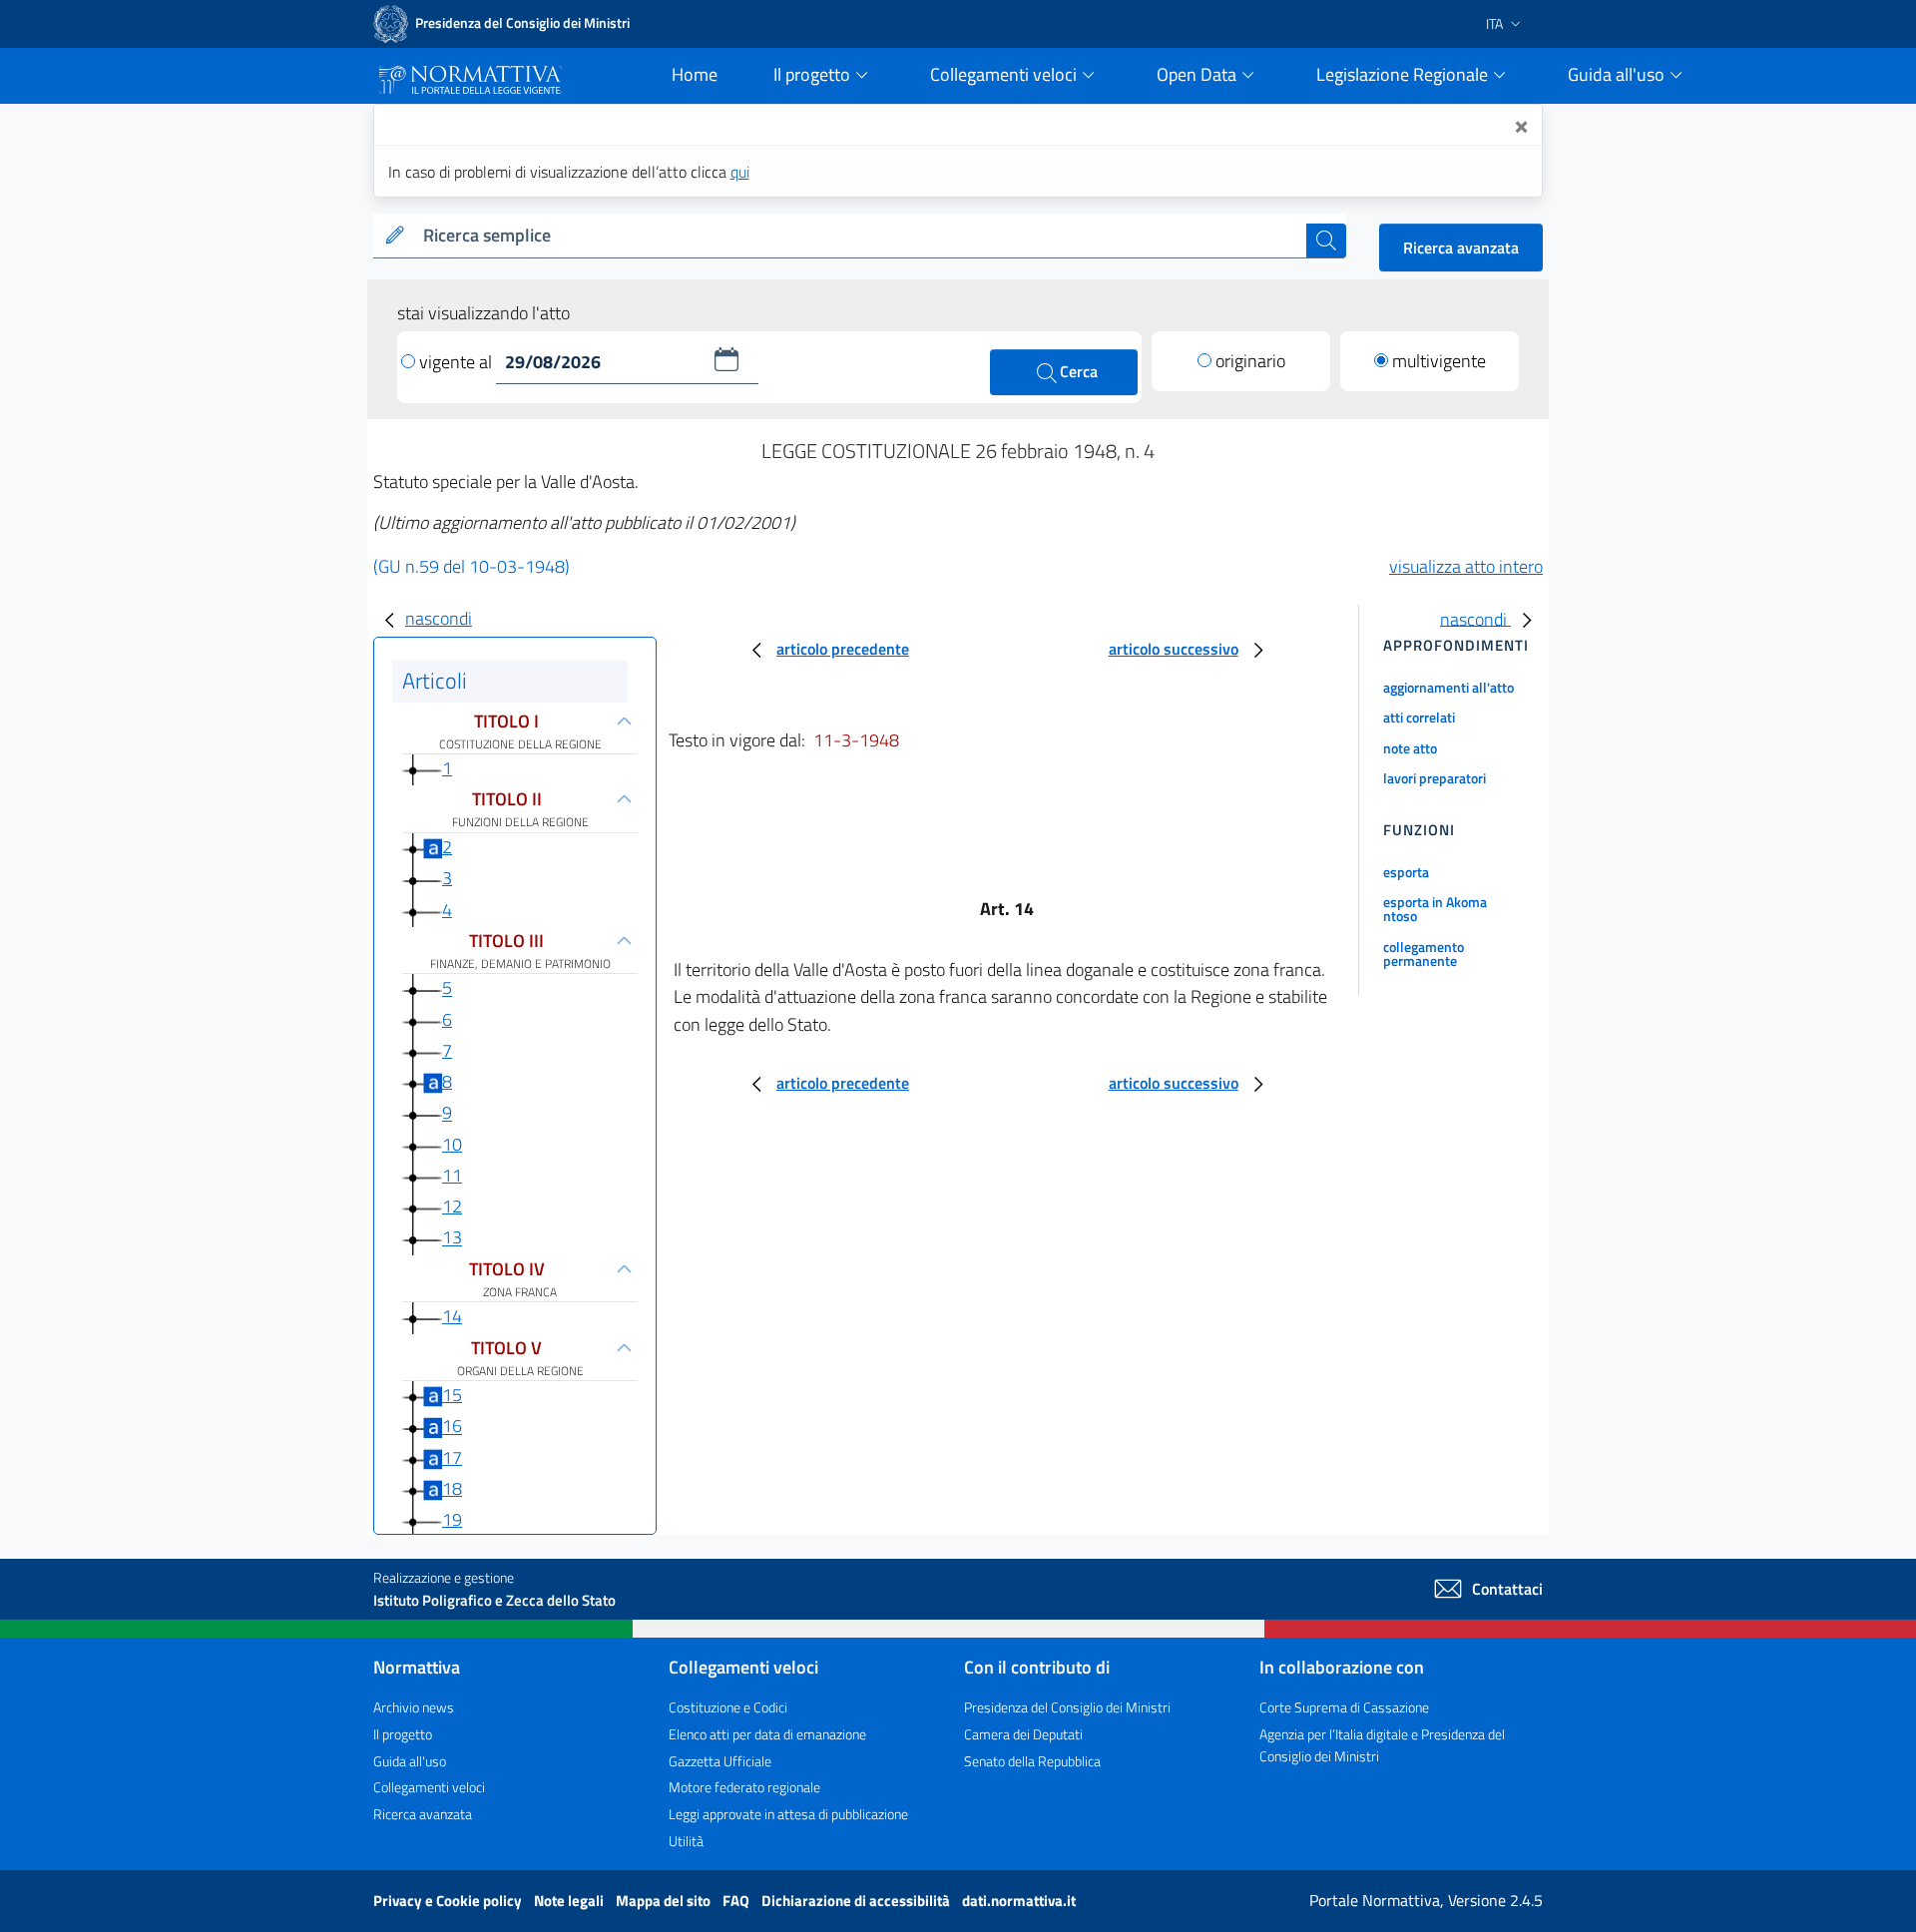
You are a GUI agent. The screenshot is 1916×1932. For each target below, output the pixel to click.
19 (452, 1519)
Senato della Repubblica (1032, 1761)
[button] (726, 359)
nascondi (439, 618)
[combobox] (861, 236)
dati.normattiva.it (1019, 1901)
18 (452, 1488)
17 (452, 1457)
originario (1250, 361)
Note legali (570, 1901)
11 (452, 1175)
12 (452, 1206)
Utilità (686, 1841)
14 (452, 1316)
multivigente (1439, 361)
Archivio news (414, 1707)
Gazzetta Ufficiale (720, 1761)
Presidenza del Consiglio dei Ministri (1067, 1707)
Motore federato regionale (744, 1787)
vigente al (458, 362)
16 (452, 1427)
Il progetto (403, 1734)
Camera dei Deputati (1023, 1734)
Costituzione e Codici (728, 1707)
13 (452, 1238)
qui (740, 172)
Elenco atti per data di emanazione (767, 1734)
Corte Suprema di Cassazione (1344, 1707)
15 (452, 1395)
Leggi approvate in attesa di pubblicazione (788, 1814)
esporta (1406, 872)
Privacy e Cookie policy (449, 1901)
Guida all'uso (410, 1761)
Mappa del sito (665, 1901)
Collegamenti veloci (429, 1787)
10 (452, 1144)
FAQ (737, 1901)
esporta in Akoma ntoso (1435, 909)
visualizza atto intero (1466, 566)
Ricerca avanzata (1461, 247)
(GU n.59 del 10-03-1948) (472, 566)
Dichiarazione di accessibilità (857, 1901)
